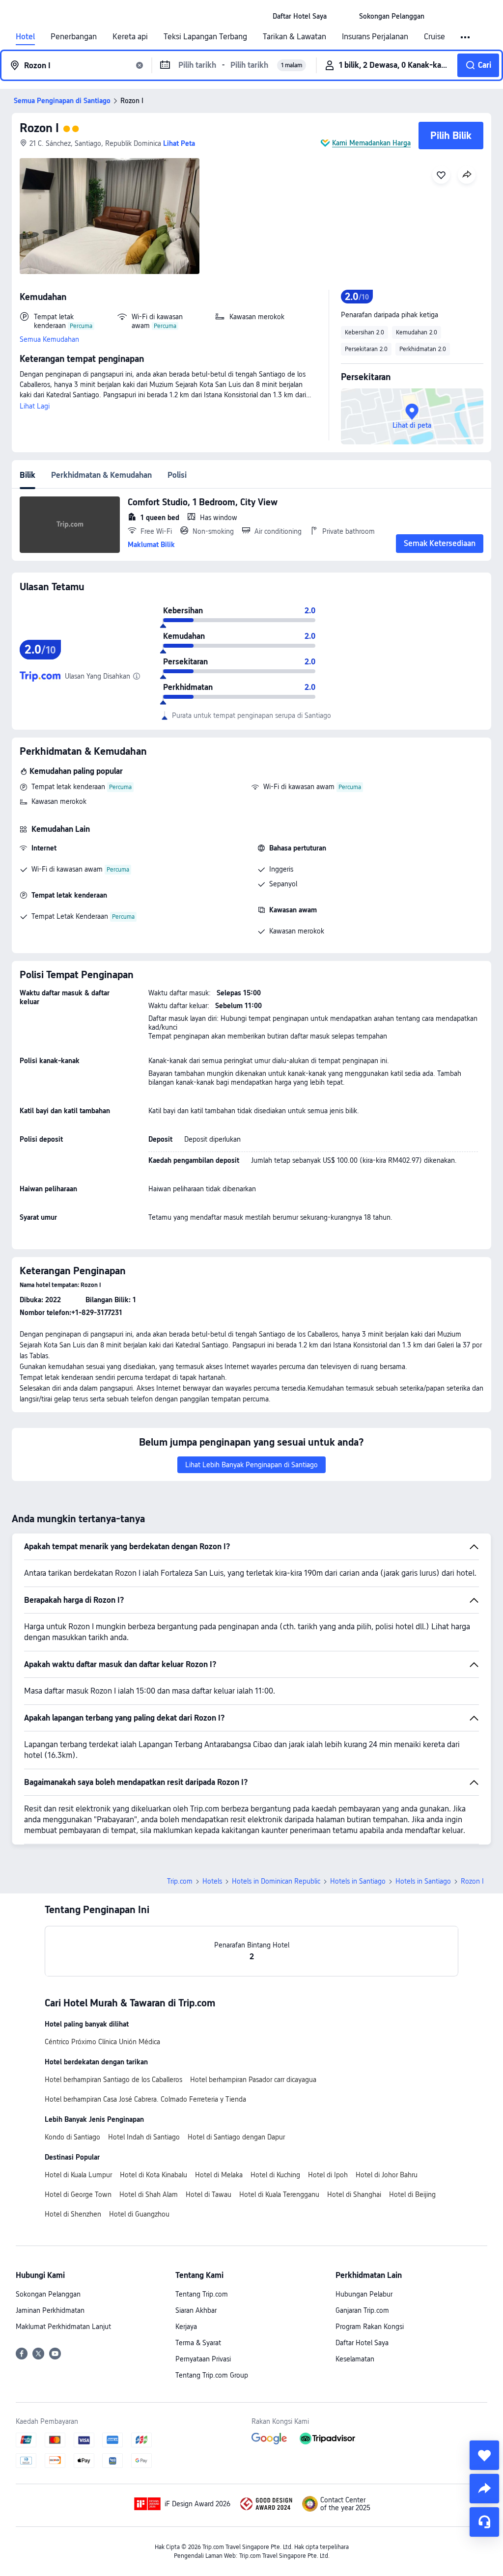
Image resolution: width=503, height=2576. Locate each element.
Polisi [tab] (177, 475)
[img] (110, 216)
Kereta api (130, 37)
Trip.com (180, 1881)
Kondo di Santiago (72, 2137)
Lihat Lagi (35, 406)
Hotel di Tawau (209, 2194)
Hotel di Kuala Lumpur (78, 2175)
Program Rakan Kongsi (370, 2327)
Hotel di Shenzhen (73, 2214)
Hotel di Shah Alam (149, 2194)
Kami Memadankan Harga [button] (371, 143)
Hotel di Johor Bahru (387, 2175)
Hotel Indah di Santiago (144, 2137)
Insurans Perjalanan (375, 37)
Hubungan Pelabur (364, 2294)
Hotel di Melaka (219, 2175)
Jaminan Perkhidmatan (50, 2310)
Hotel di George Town (78, 2194)
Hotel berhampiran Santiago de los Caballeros (113, 2080)
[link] (300, 16)
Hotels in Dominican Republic (276, 1881)
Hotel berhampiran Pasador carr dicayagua (253, 2080)
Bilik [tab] (28, 475)
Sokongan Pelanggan (48, 2294)
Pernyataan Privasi (203, 2359)
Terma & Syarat (198, 2343)
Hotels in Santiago (358, 1881)
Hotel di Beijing (412, 2194)
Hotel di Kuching (275, 2175)
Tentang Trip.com (202, 2294)
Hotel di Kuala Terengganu (279, 2194)
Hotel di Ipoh (328, 2175)
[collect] (484, 2455)
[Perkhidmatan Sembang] (484, 2522)
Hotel (25, 37)
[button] (343, 16)
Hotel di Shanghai (354, 2194)
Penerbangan (74, 37)
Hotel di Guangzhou (139, 2214)
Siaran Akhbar (196, 2310)
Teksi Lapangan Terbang (205, 37)
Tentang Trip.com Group (212, 2375)
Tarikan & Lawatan (294, 37)
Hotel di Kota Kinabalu (154, 2175)
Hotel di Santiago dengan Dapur (236, 2137)
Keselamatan (355, 2359)
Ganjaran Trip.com (362, 2310)
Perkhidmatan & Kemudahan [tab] (101, 475)
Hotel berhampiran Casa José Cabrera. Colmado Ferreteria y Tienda (145, 2099)
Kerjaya (186, 2327)
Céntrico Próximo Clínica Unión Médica (102, 2042)
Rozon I (39, 128)
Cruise (434, 37)
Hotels (212, 1881)
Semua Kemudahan (49, 339)
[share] (484, 2489)
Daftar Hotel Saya (362, 2343)
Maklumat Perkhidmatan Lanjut (63, 2327)
